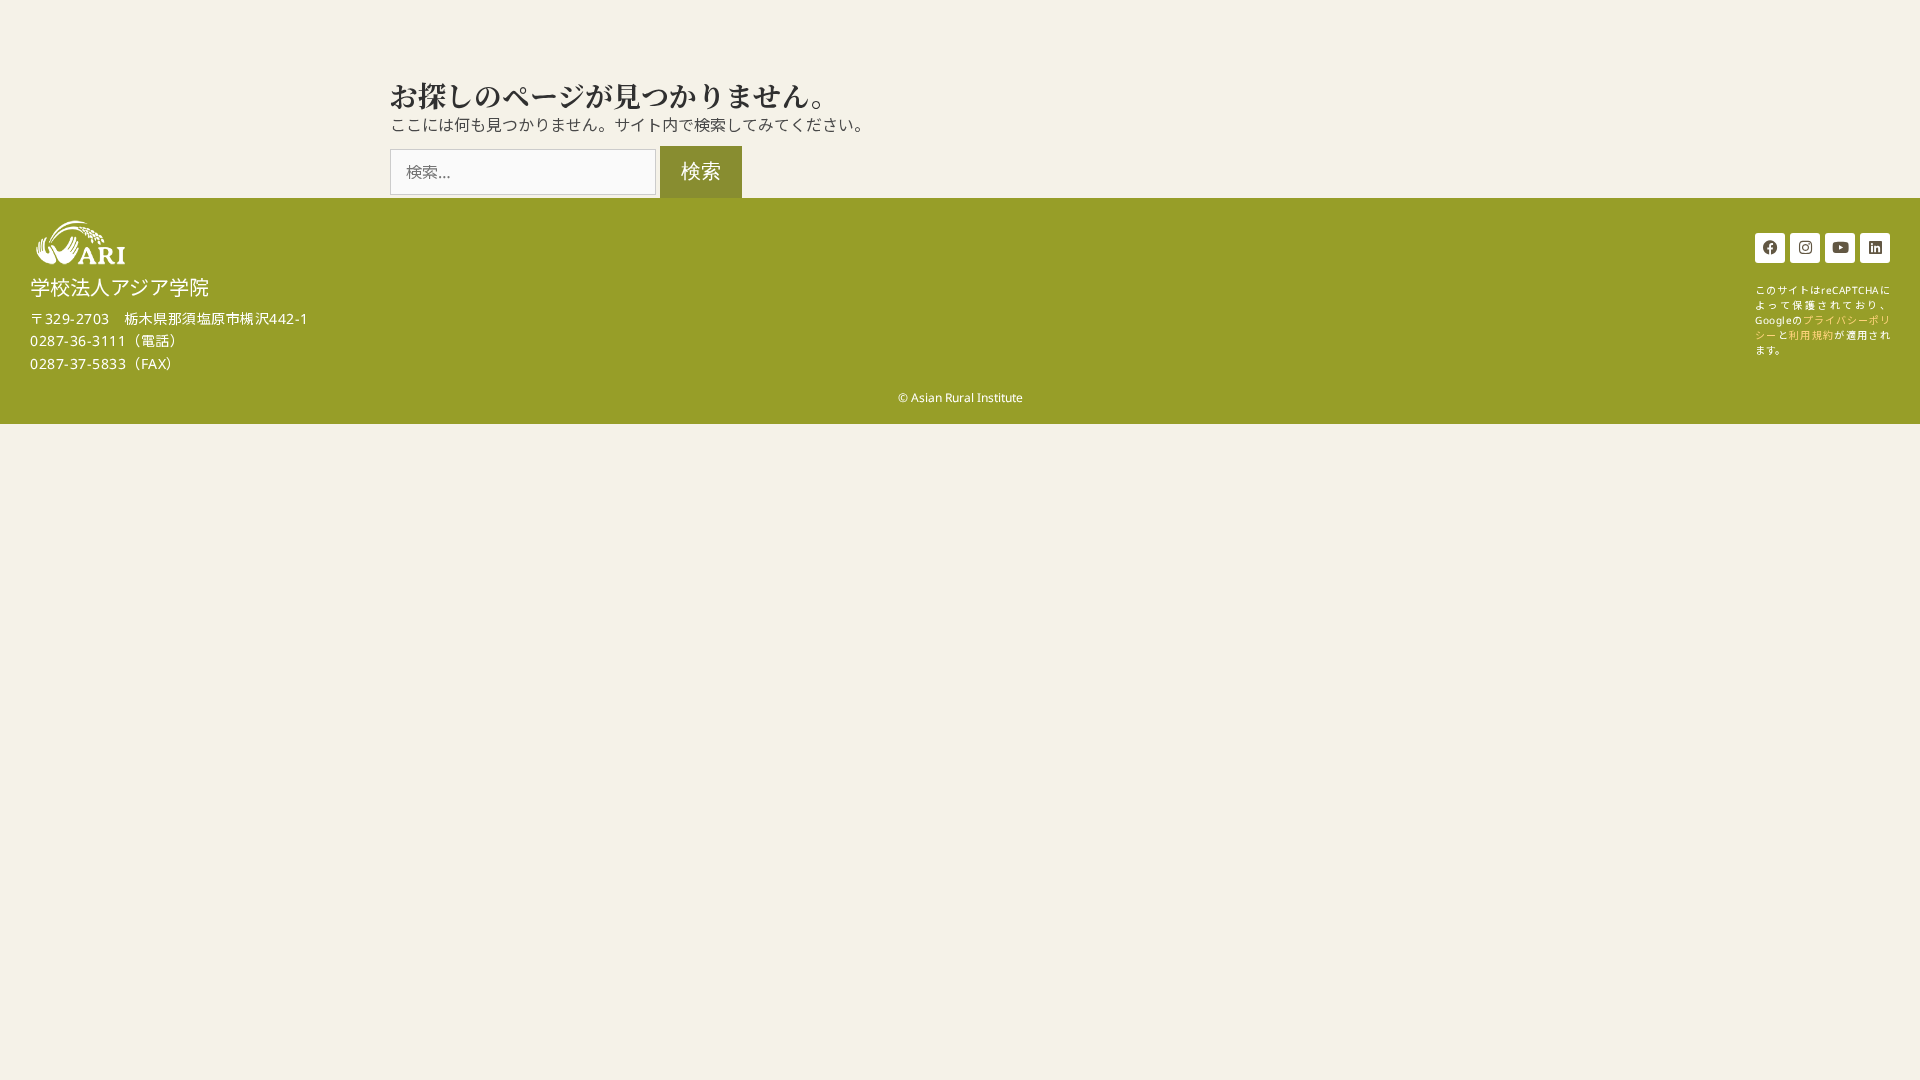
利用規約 (1811, 335)
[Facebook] (1770, 248)
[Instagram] (1805, 248)
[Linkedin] (1875, 248)
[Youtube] (1840, 248)
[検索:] (525, 172)
